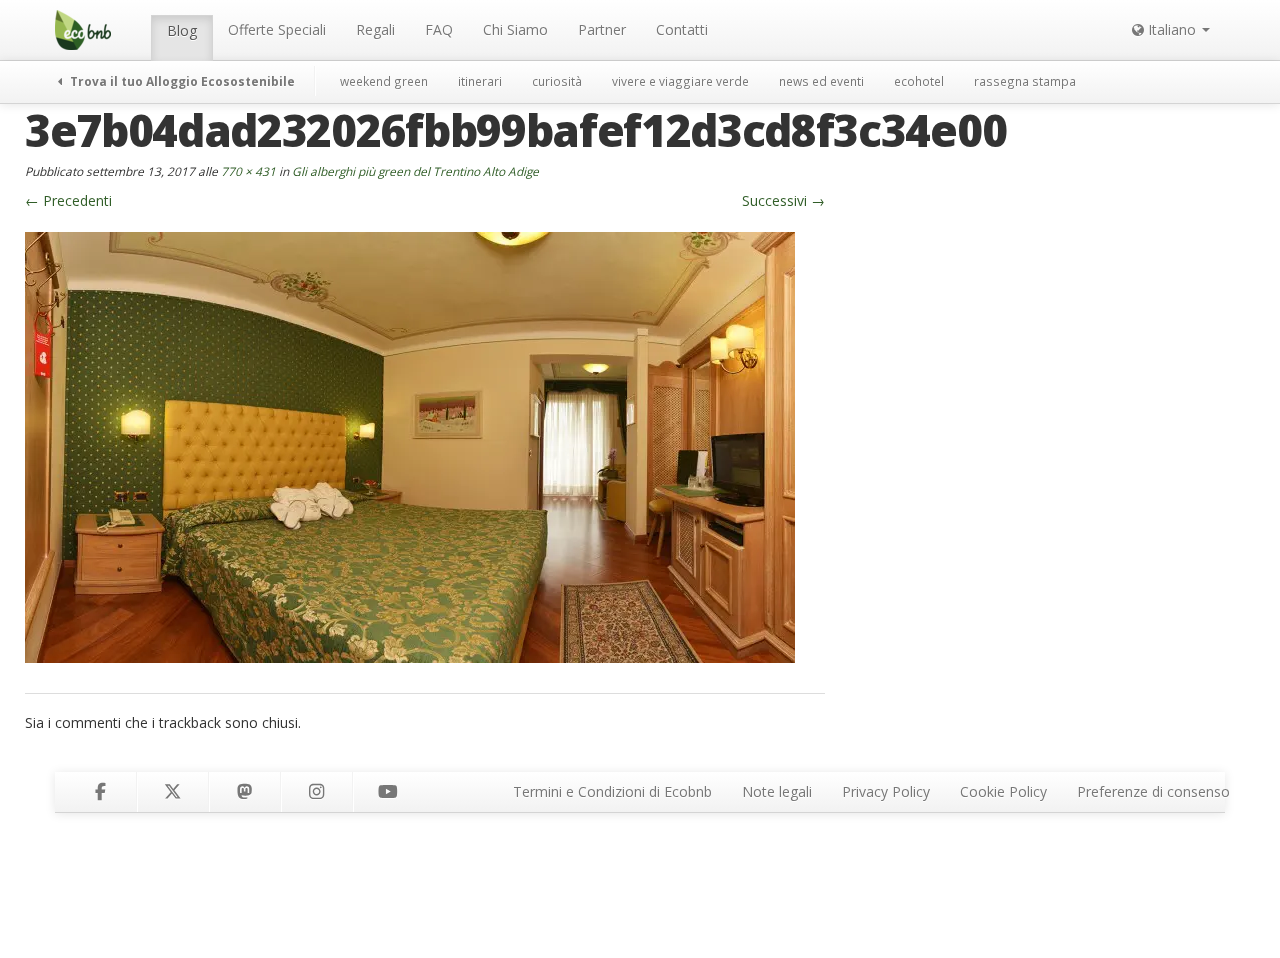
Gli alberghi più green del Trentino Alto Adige (415, 171)
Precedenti (68, 200)
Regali (375, 29)
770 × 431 (248, 171)
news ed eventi (821, 81)
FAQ (439, 29)
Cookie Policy (1003, 791)
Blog (182, 30)
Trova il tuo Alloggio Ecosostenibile (181, 81)
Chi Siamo (515, 29)
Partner (602, 29)
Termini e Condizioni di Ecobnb (612, 791)
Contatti (682, 29)
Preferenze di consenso (1153, 791)
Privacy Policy (886, 791)
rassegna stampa (1025, 81)
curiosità (557, 81)
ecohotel (919, 81)
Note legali (777, 791)
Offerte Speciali (277, 29)
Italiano (1172, 29)
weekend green (384, 81)
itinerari (480, 81)
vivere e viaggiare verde (680, 81)
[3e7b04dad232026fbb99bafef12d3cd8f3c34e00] (410, 445)
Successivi (783, 200)
